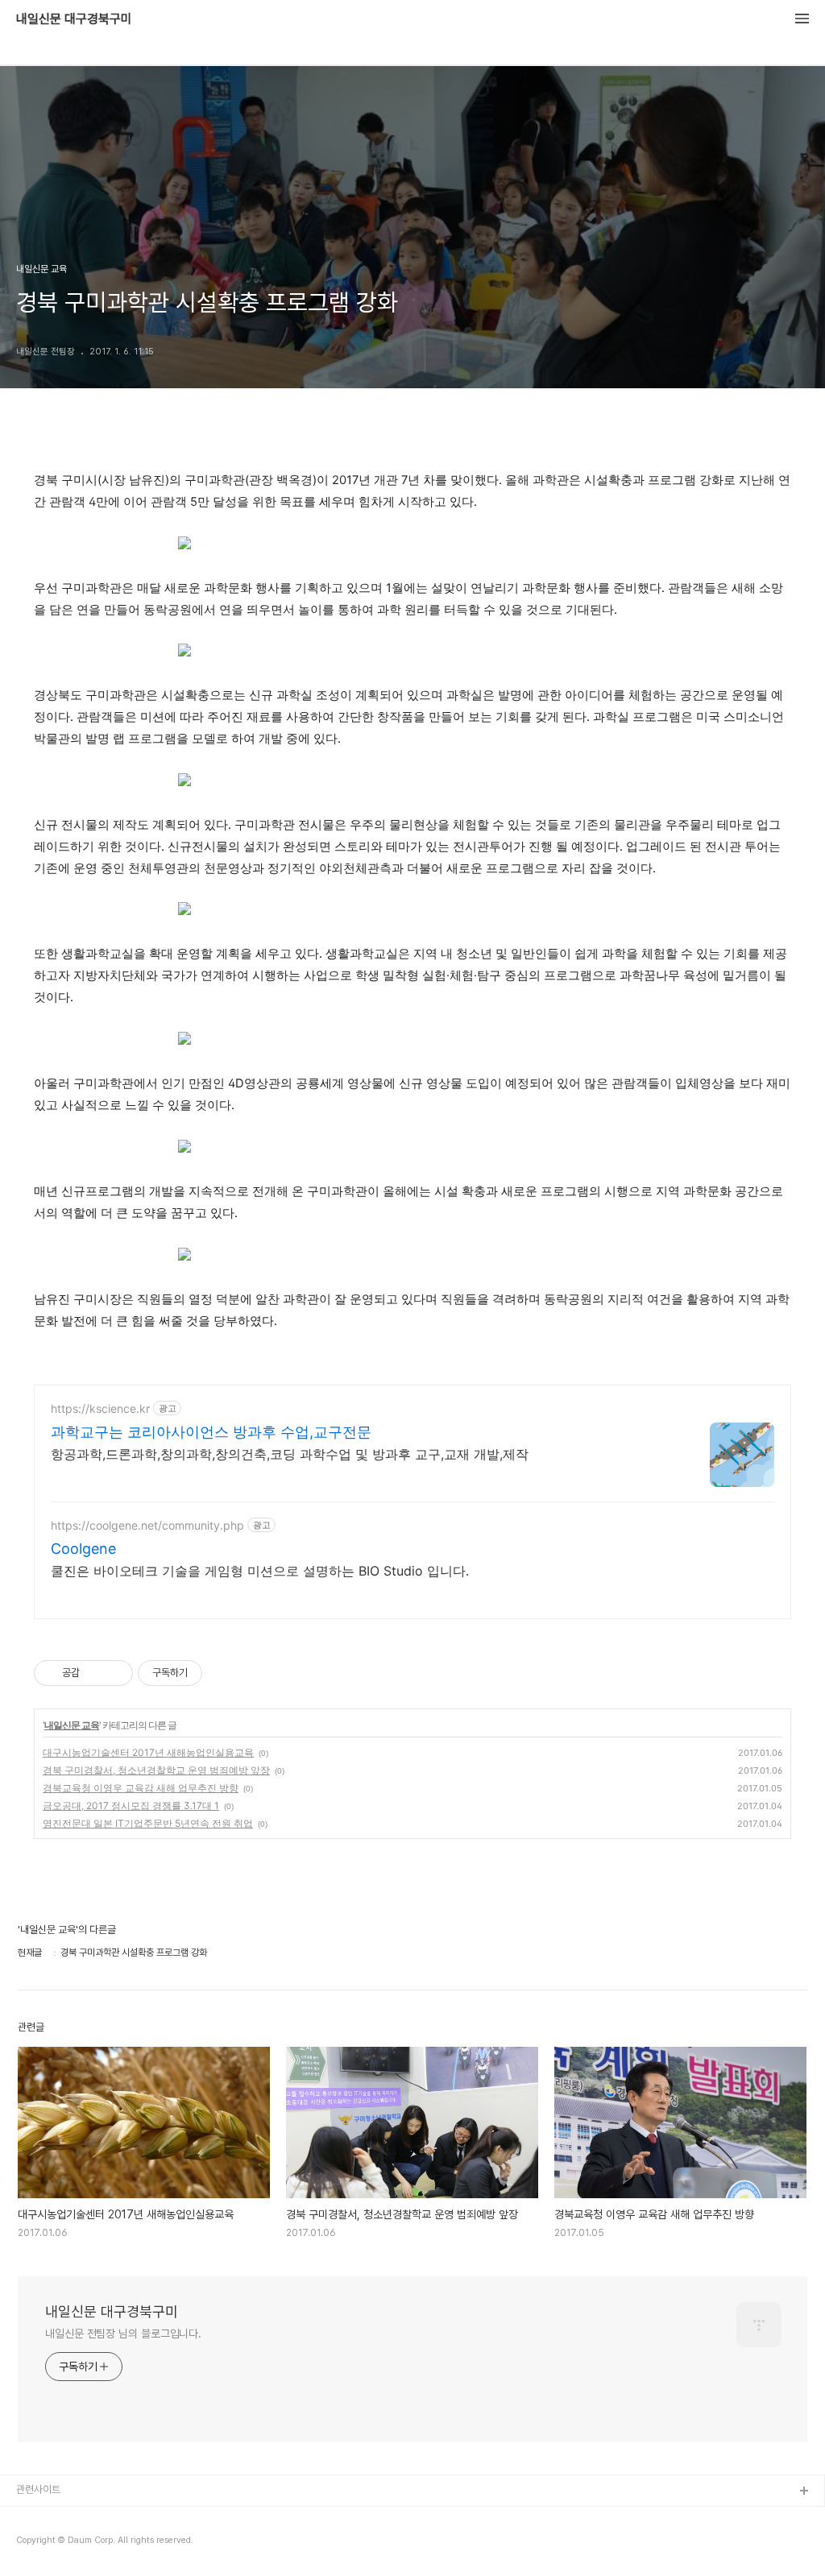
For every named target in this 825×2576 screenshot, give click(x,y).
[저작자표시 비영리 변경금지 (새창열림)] (224, 1673)
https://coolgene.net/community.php (147, 1525)
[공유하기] (95, 1673)
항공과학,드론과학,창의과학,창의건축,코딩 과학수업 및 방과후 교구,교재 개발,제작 (290, 1454)
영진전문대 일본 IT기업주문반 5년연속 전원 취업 (148, 1823)
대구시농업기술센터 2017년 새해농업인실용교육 (148, 1752)
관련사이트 (38, 2489)
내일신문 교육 (72, 1725)
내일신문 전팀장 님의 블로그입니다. (123, 2334)
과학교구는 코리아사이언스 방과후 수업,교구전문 (211, 1432)
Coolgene (83, 1549)
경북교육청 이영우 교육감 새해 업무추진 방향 (141, 1788)
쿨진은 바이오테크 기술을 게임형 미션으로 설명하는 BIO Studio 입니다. (260, 1571)
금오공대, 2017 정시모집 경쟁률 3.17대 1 (131, 1806)
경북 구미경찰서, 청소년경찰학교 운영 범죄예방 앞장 (156, 1770)
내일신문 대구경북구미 (74, 19)
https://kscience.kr (100, 1408)
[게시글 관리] (115, 1673)
